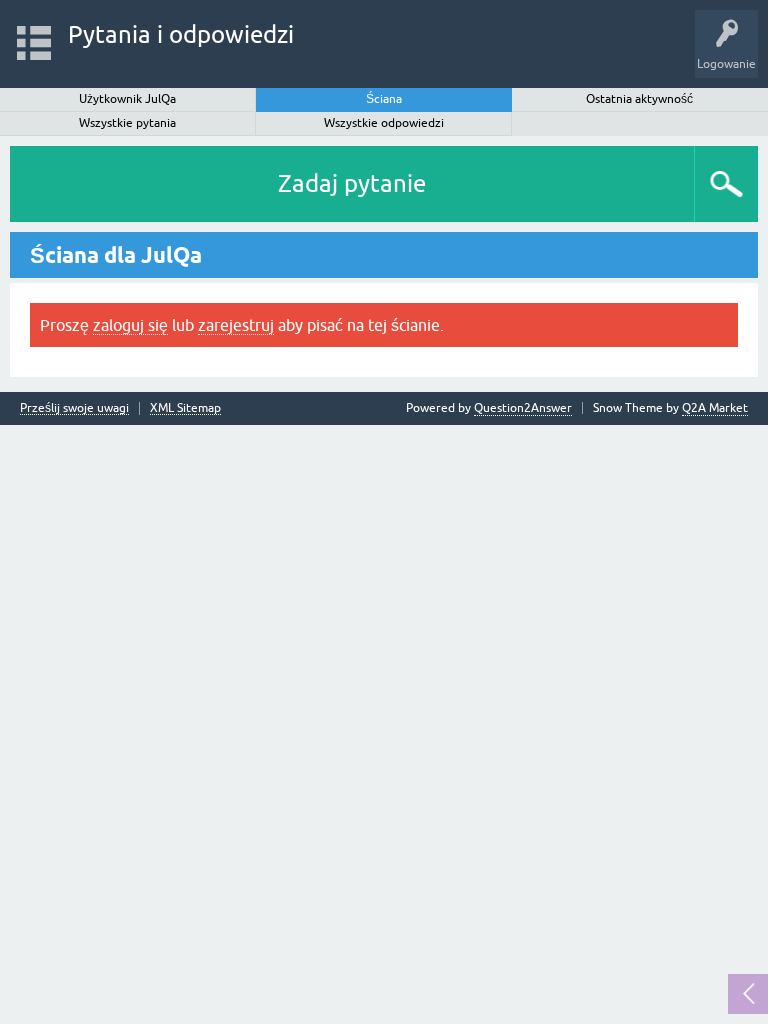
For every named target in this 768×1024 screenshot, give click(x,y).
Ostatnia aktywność (639, 99)
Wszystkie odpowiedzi (384, 123)
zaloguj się (130, 325)
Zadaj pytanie (352, 183)
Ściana (384, 99)
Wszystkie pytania (127, 123)
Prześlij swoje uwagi (74, 408)
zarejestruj (236, 325)
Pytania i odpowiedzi (181, 34)
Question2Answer (523, 408)
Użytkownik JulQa (127, 99)
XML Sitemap (185, 408)
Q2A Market (715, 408)
